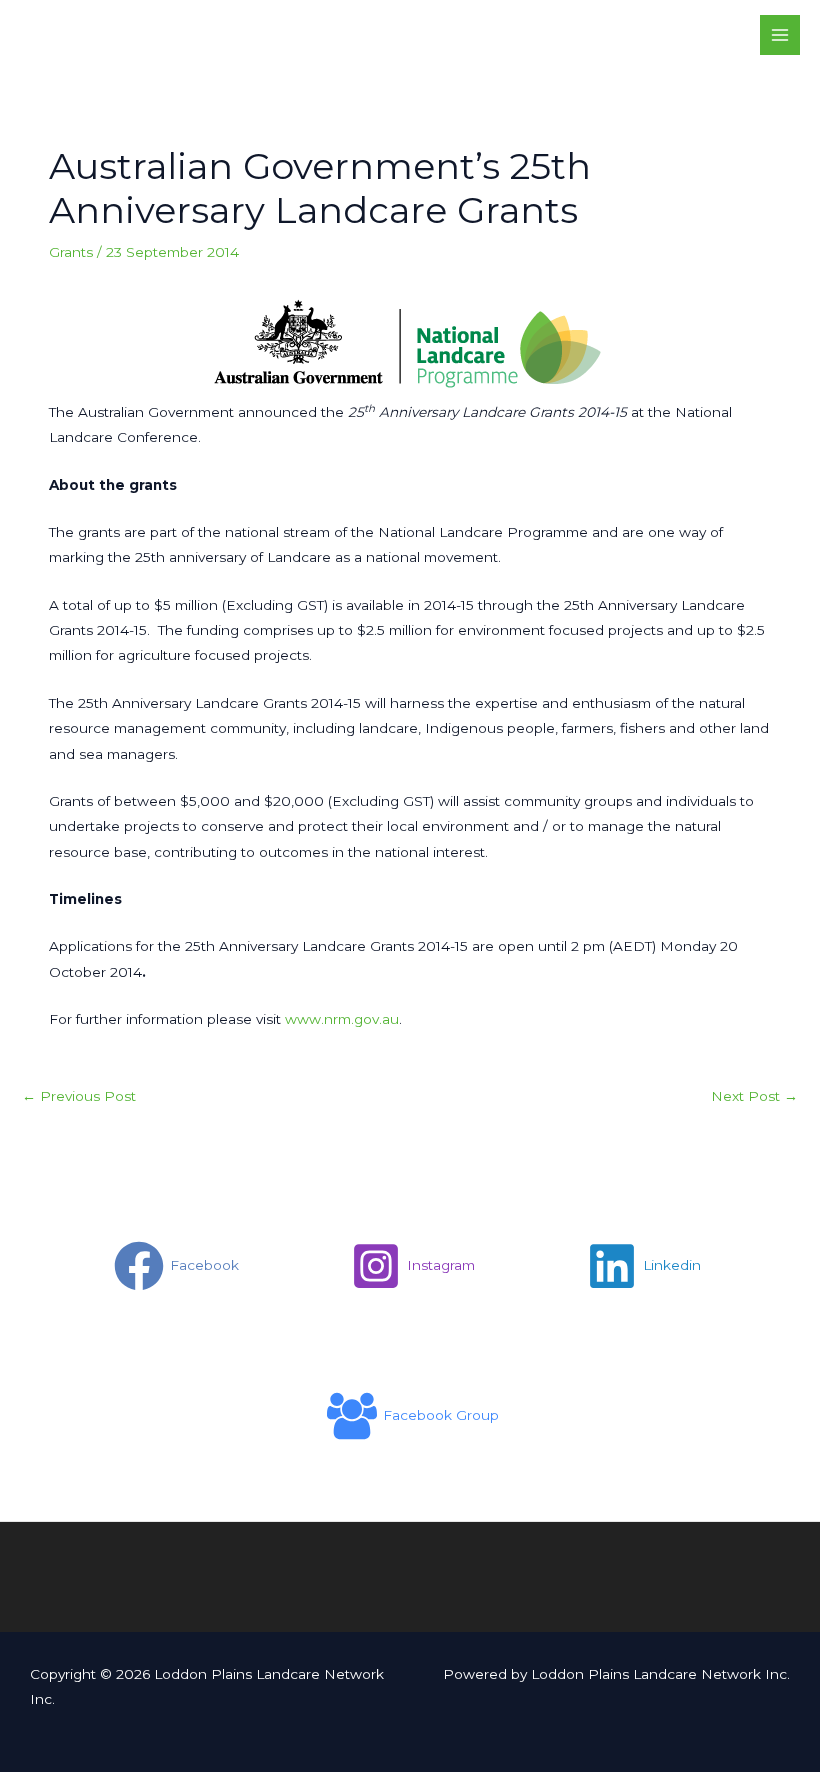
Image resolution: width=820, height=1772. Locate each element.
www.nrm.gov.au (342, 1019)
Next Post (754, 1096)
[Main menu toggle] (780, 35)
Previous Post (79, 1096)
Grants (71, 252)
